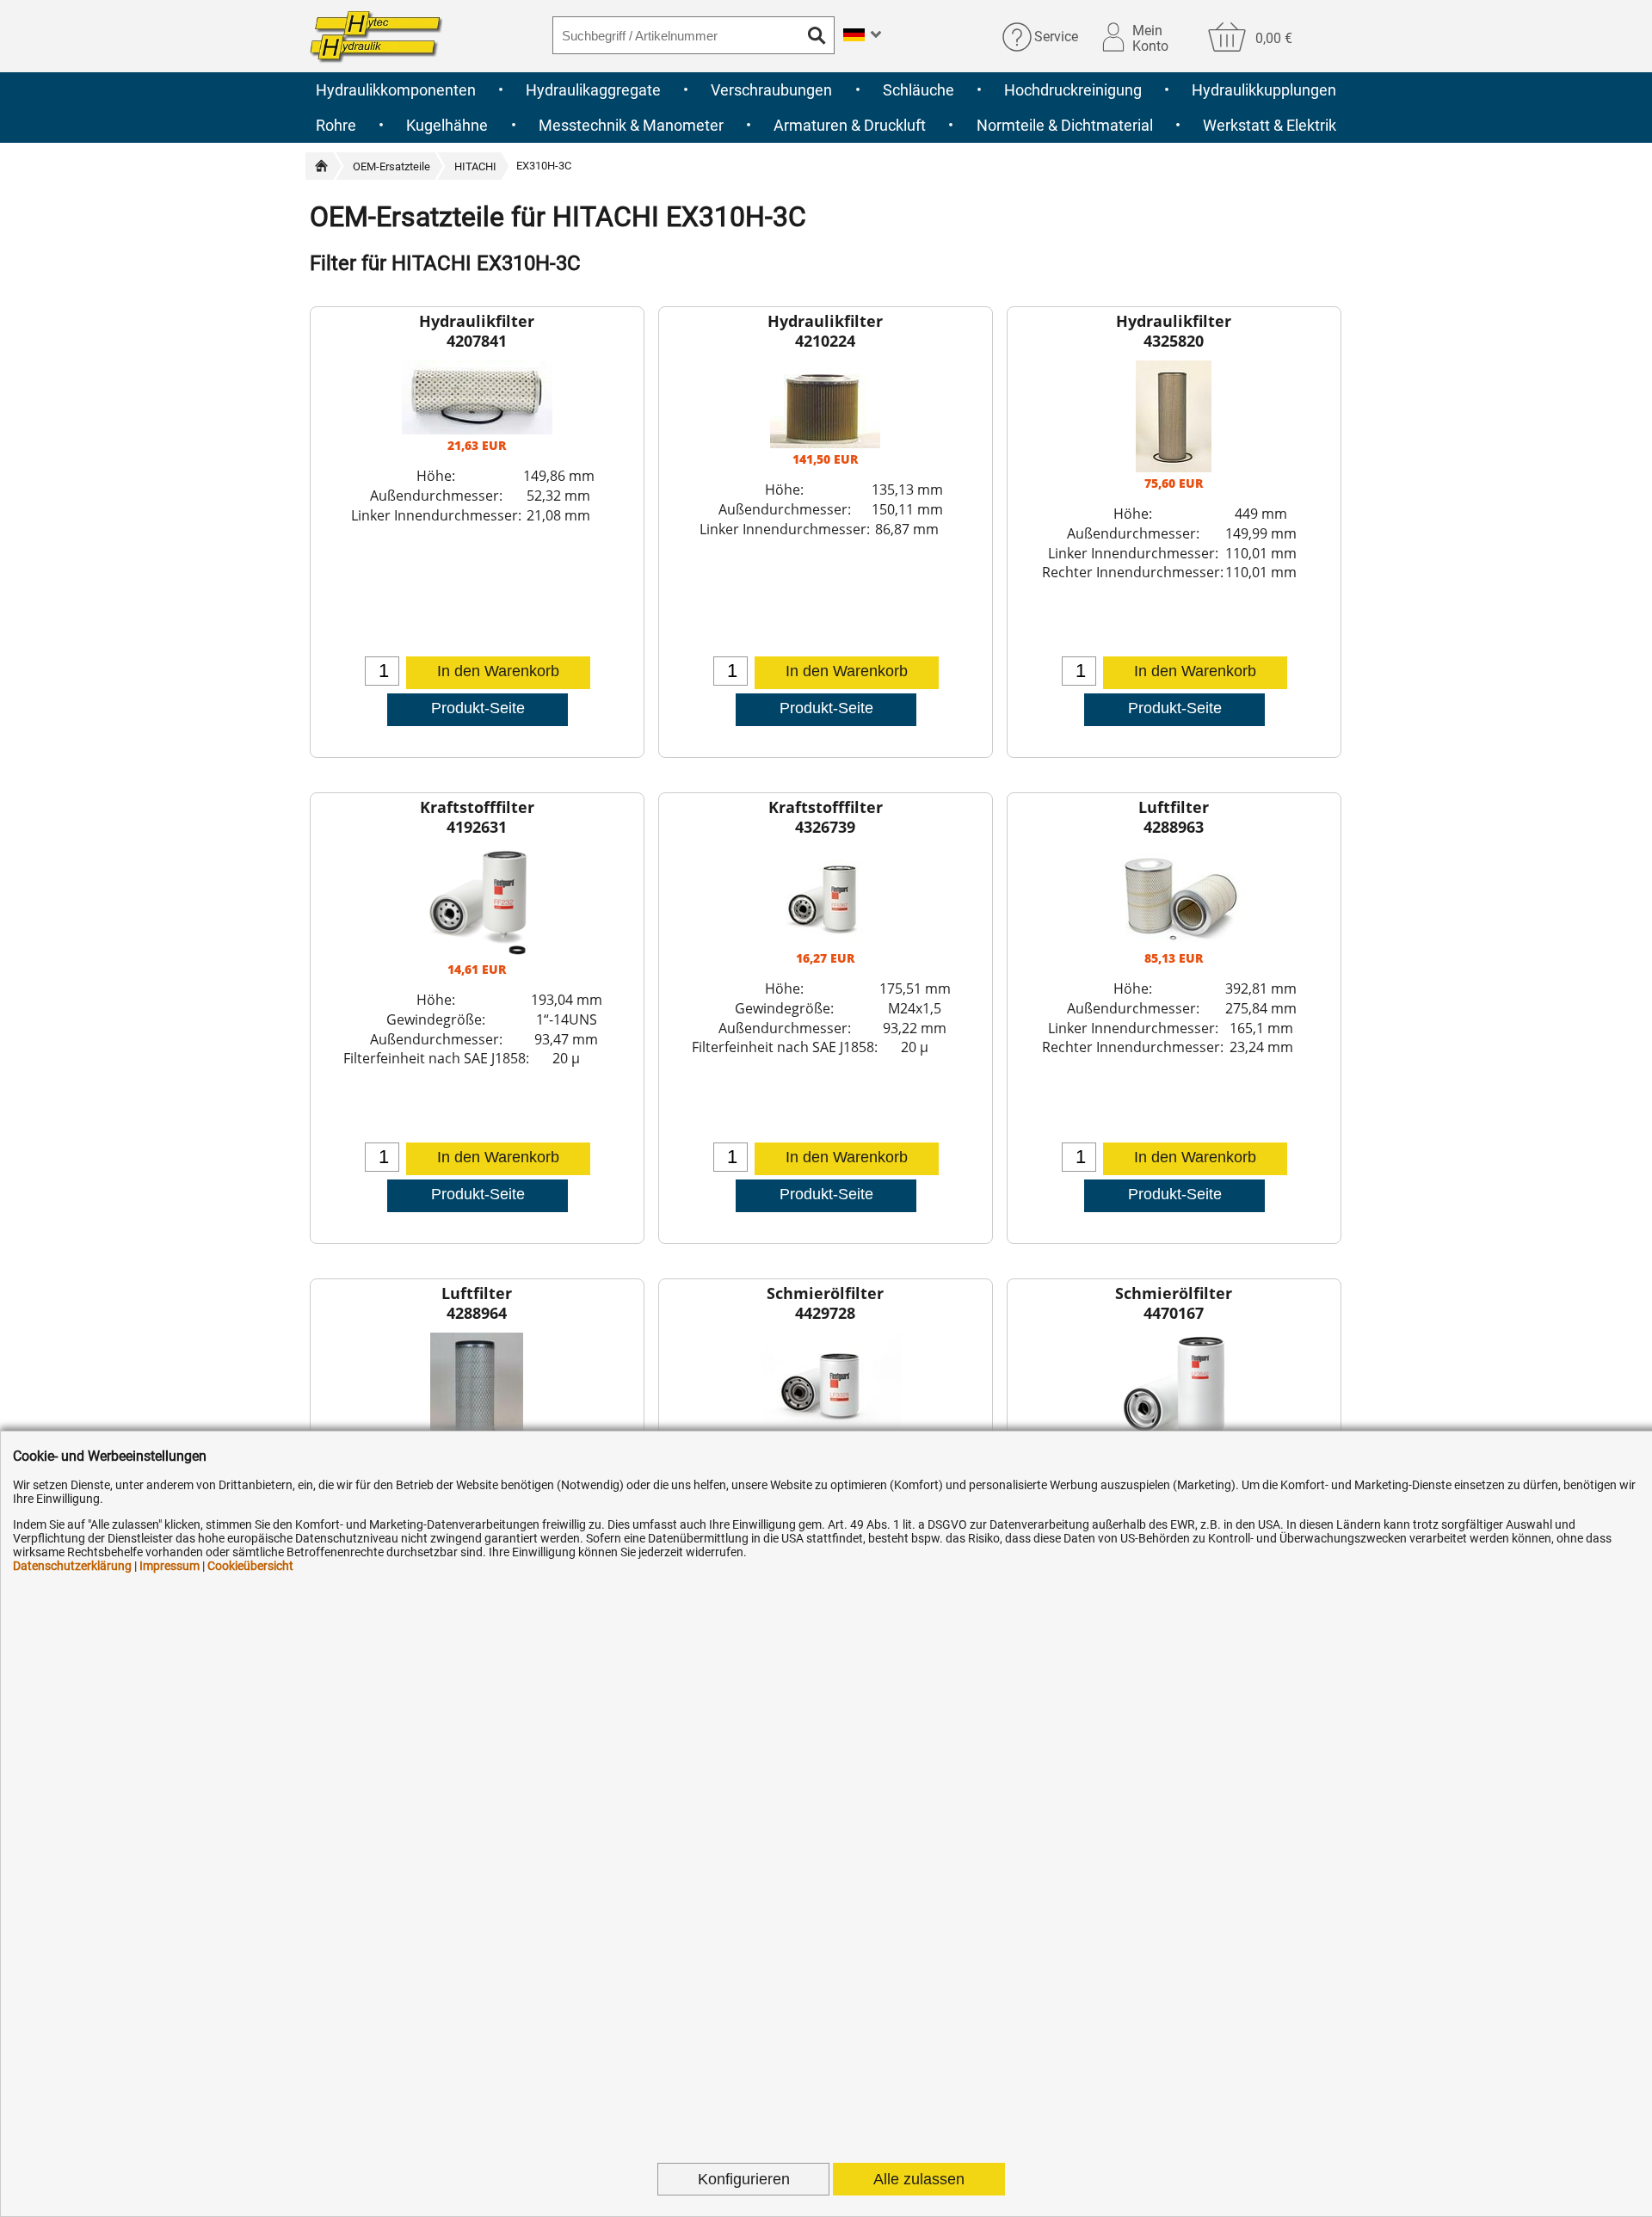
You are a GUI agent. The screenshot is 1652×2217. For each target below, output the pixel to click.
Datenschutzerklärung (72, 1566)
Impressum (170, 1566)
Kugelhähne (447, 125)
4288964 (477, 1313)
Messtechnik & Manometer (631, 125)
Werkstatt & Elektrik (1270, 125)
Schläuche (918, 90)
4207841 (477, 341)
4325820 (1174, 341)
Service (1056, 37)
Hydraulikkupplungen (1264, 90)
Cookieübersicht (250, 1566)
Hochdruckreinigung (1073, 90)
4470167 (1174, 1313)
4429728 (825, 1313)
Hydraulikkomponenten (396, 90)
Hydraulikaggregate (593, 90)
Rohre (336, 125)
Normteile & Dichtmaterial (1065, 125)
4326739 (825, 827)
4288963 (1174, 827)
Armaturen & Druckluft (850, 125)
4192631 (477, 827)
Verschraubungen (771, 90)
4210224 (825, 341)
